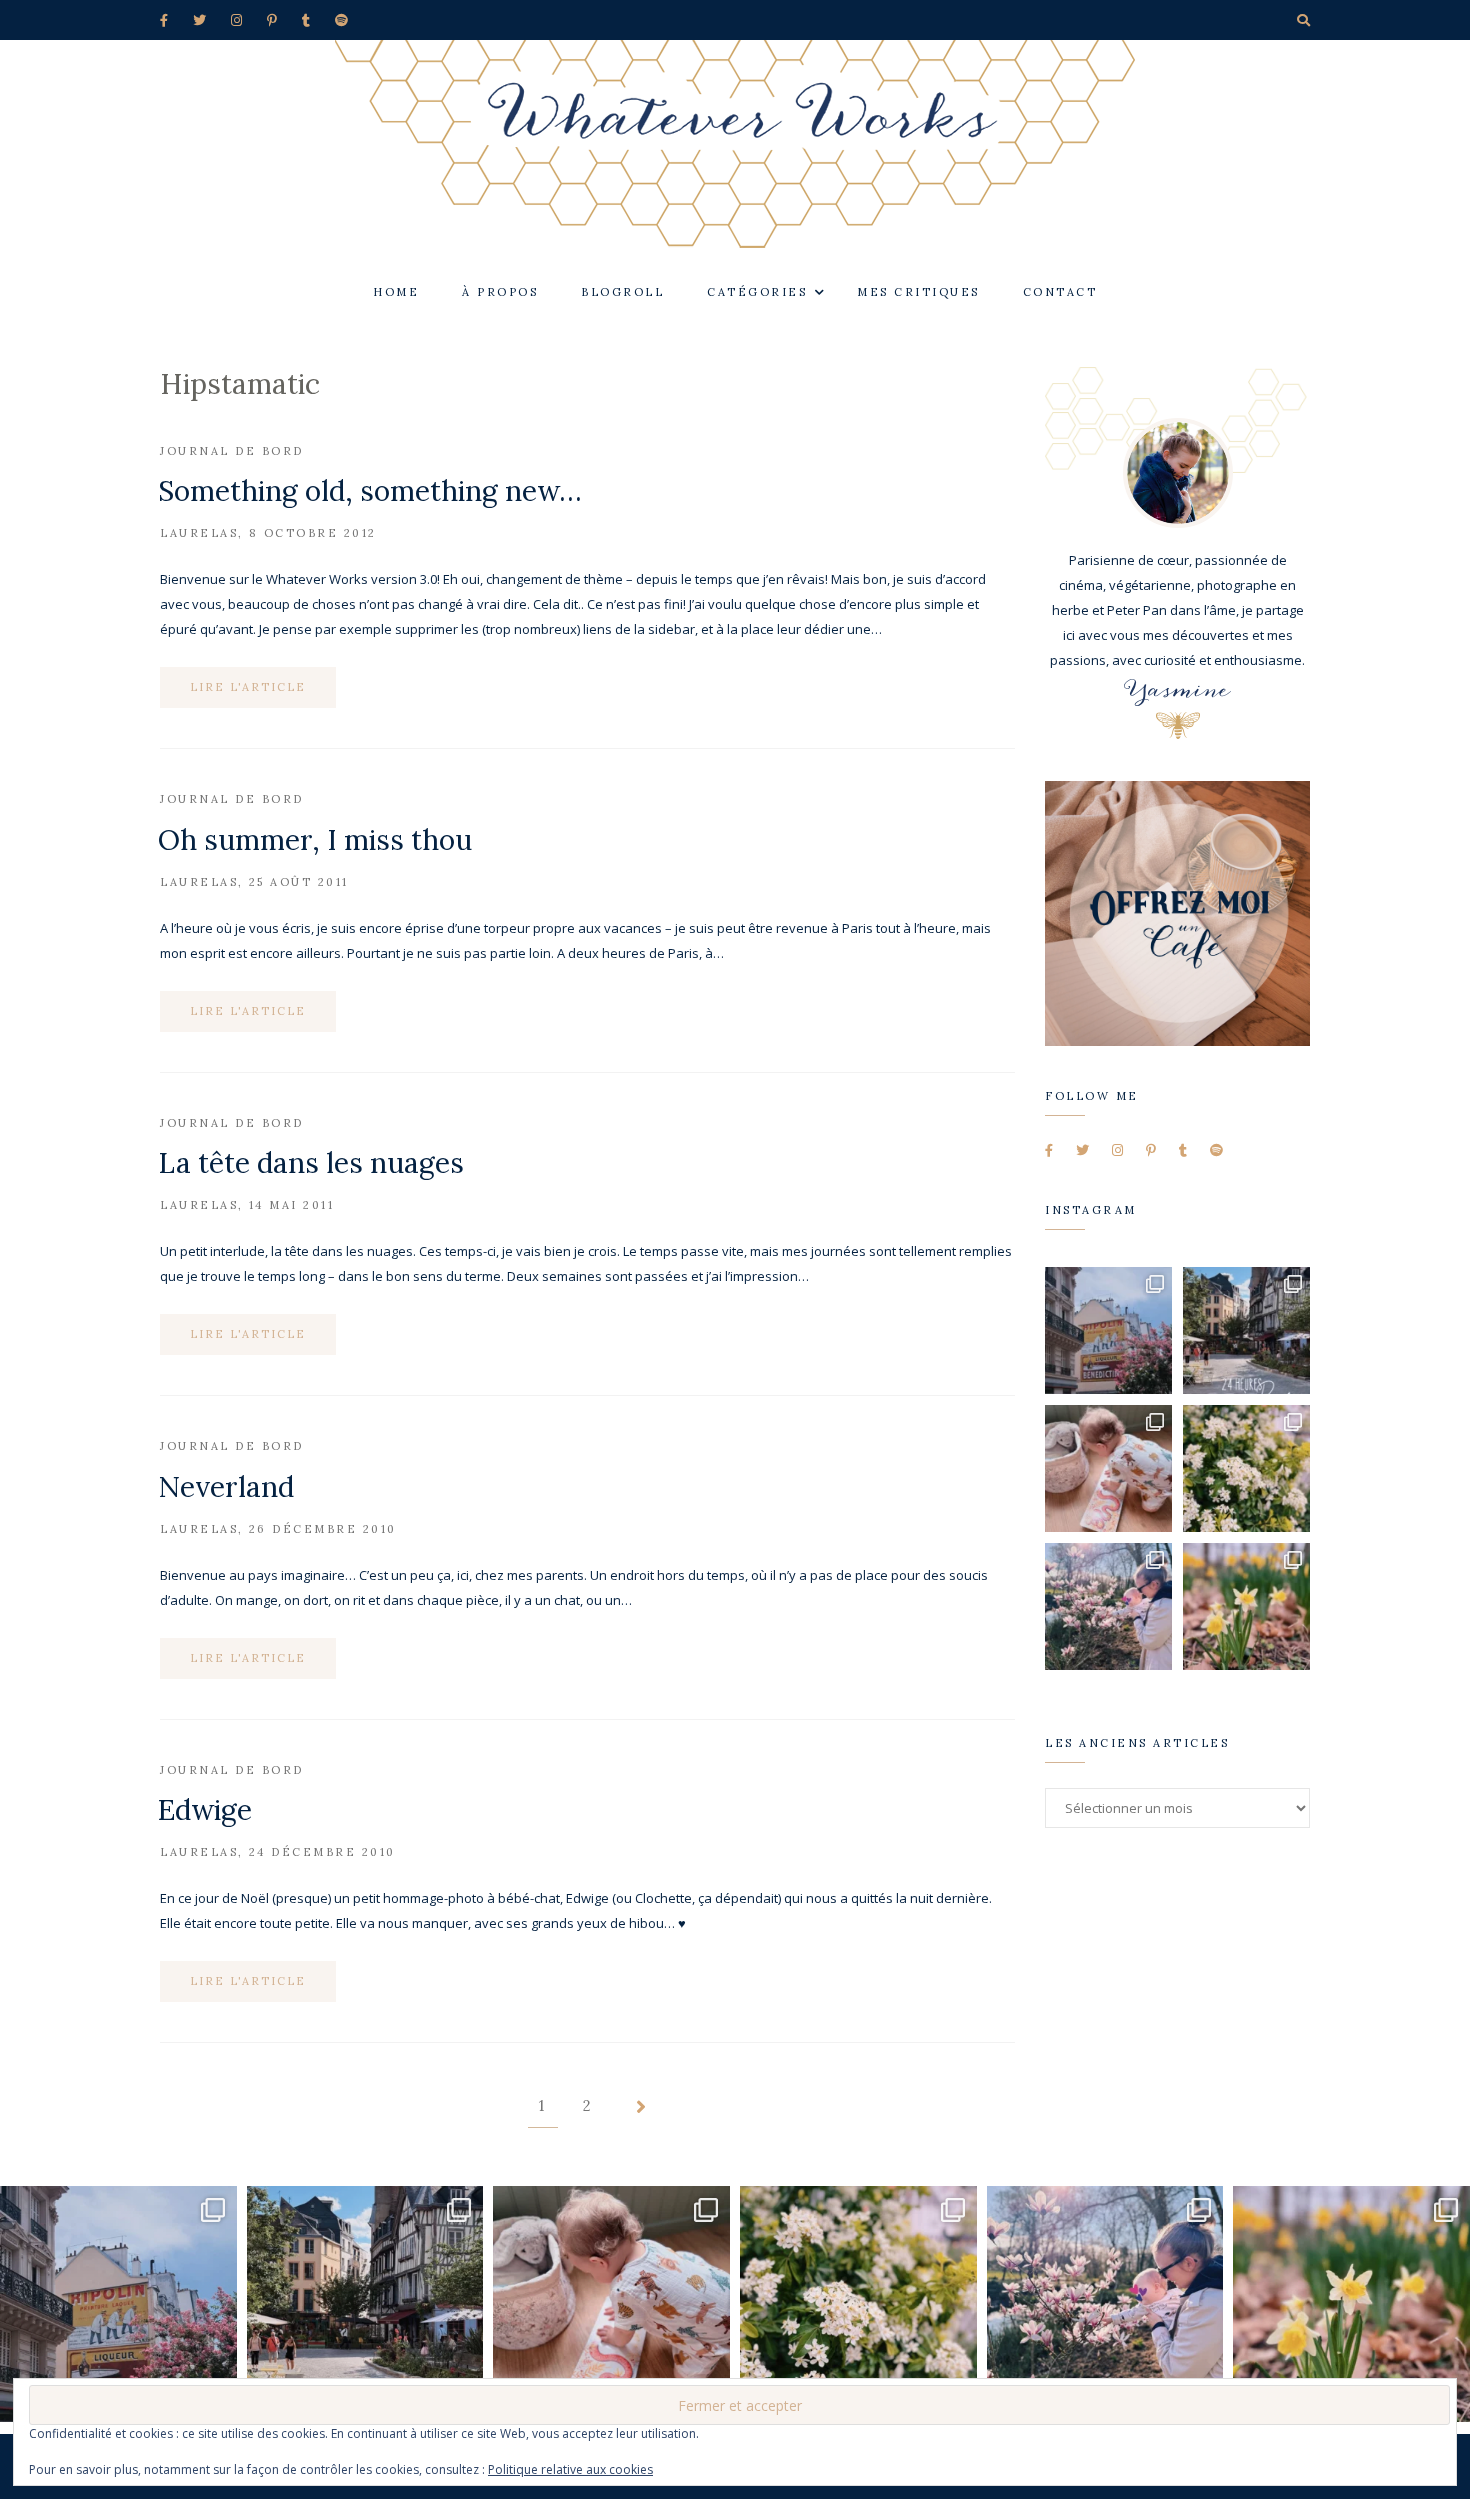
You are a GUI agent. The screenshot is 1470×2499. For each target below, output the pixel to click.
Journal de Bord (232, 451)
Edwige (205, 1810)
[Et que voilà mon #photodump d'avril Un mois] (1246, 1468)
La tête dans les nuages (311, 1163)
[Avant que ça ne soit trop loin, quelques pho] (1246, 1330)
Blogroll (622, 292)
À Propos (500, 292)
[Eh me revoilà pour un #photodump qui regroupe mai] (1108, 1468)
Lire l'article (248, 687)
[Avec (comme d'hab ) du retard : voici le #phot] (1108, 1606)
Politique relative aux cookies (570, 2469)
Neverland (226, 1487)
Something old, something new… (370, 491)
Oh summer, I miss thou (315, 840)
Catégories (757, 292)
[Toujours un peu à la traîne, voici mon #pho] (1246, 1606)
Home (396, 292)
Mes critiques (918, 292)
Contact (1060, 292)
